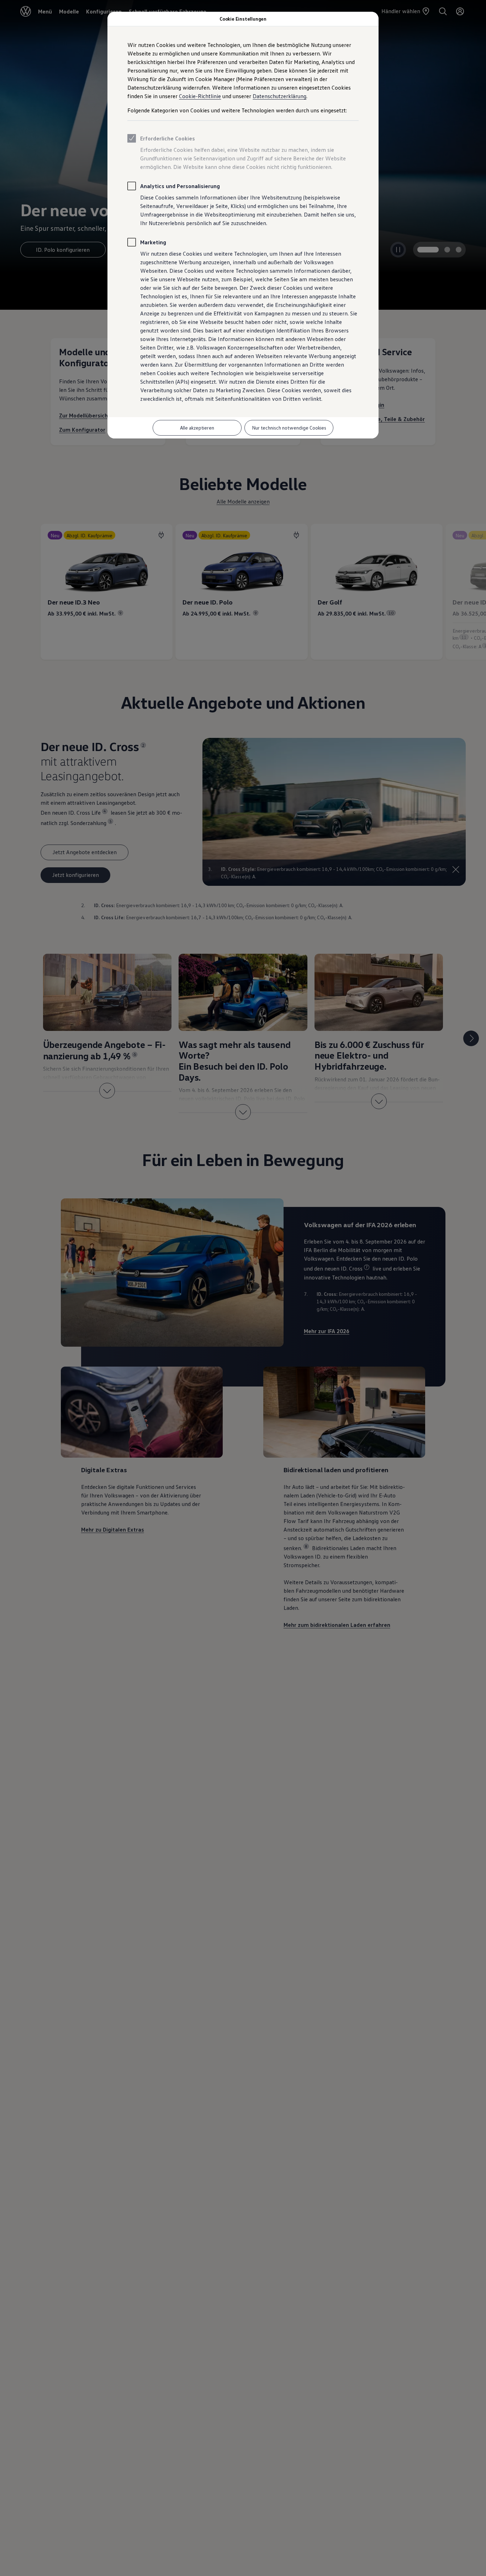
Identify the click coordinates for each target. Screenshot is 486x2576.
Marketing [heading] (153, 242)
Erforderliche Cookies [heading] (168, 138)
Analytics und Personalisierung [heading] (180, 186)
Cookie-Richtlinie (200, 96)
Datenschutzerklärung (279, 96)
